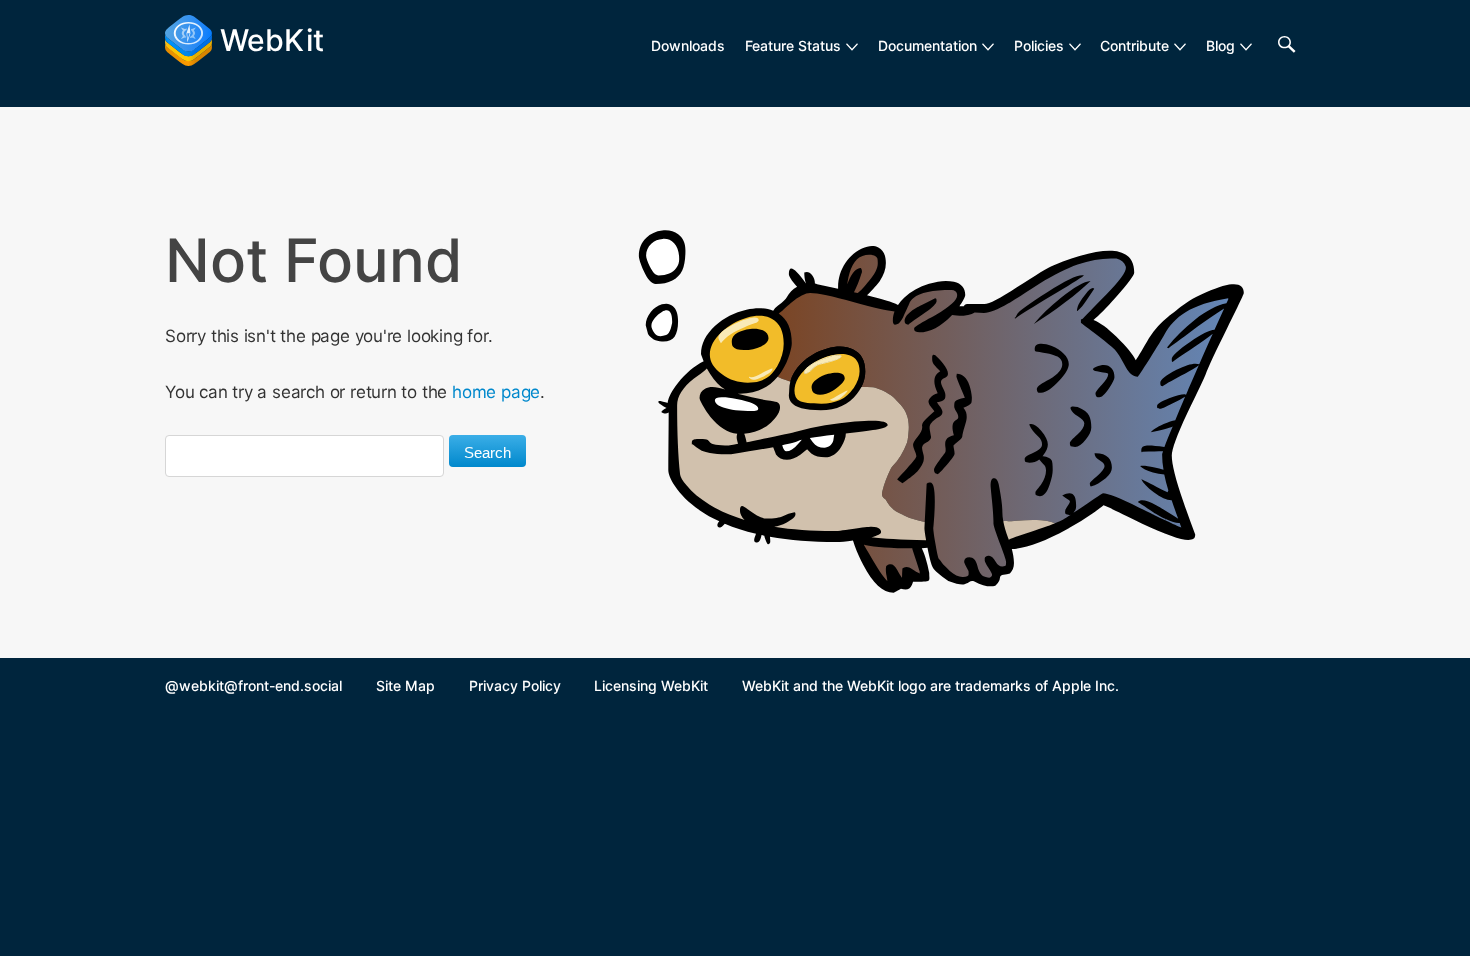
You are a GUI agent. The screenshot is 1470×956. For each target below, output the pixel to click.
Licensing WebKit (651, 685)
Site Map (405, 685)
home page (496, 392)
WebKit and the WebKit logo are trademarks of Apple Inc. (930, 685)
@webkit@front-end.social (253, 685)
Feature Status (793, 45)
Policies (1039, 45)
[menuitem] (801, 46)
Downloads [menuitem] (688, 45)
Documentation (927, 45)
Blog (1220, 45)
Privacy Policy (515, 685)
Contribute (1134, 45)
